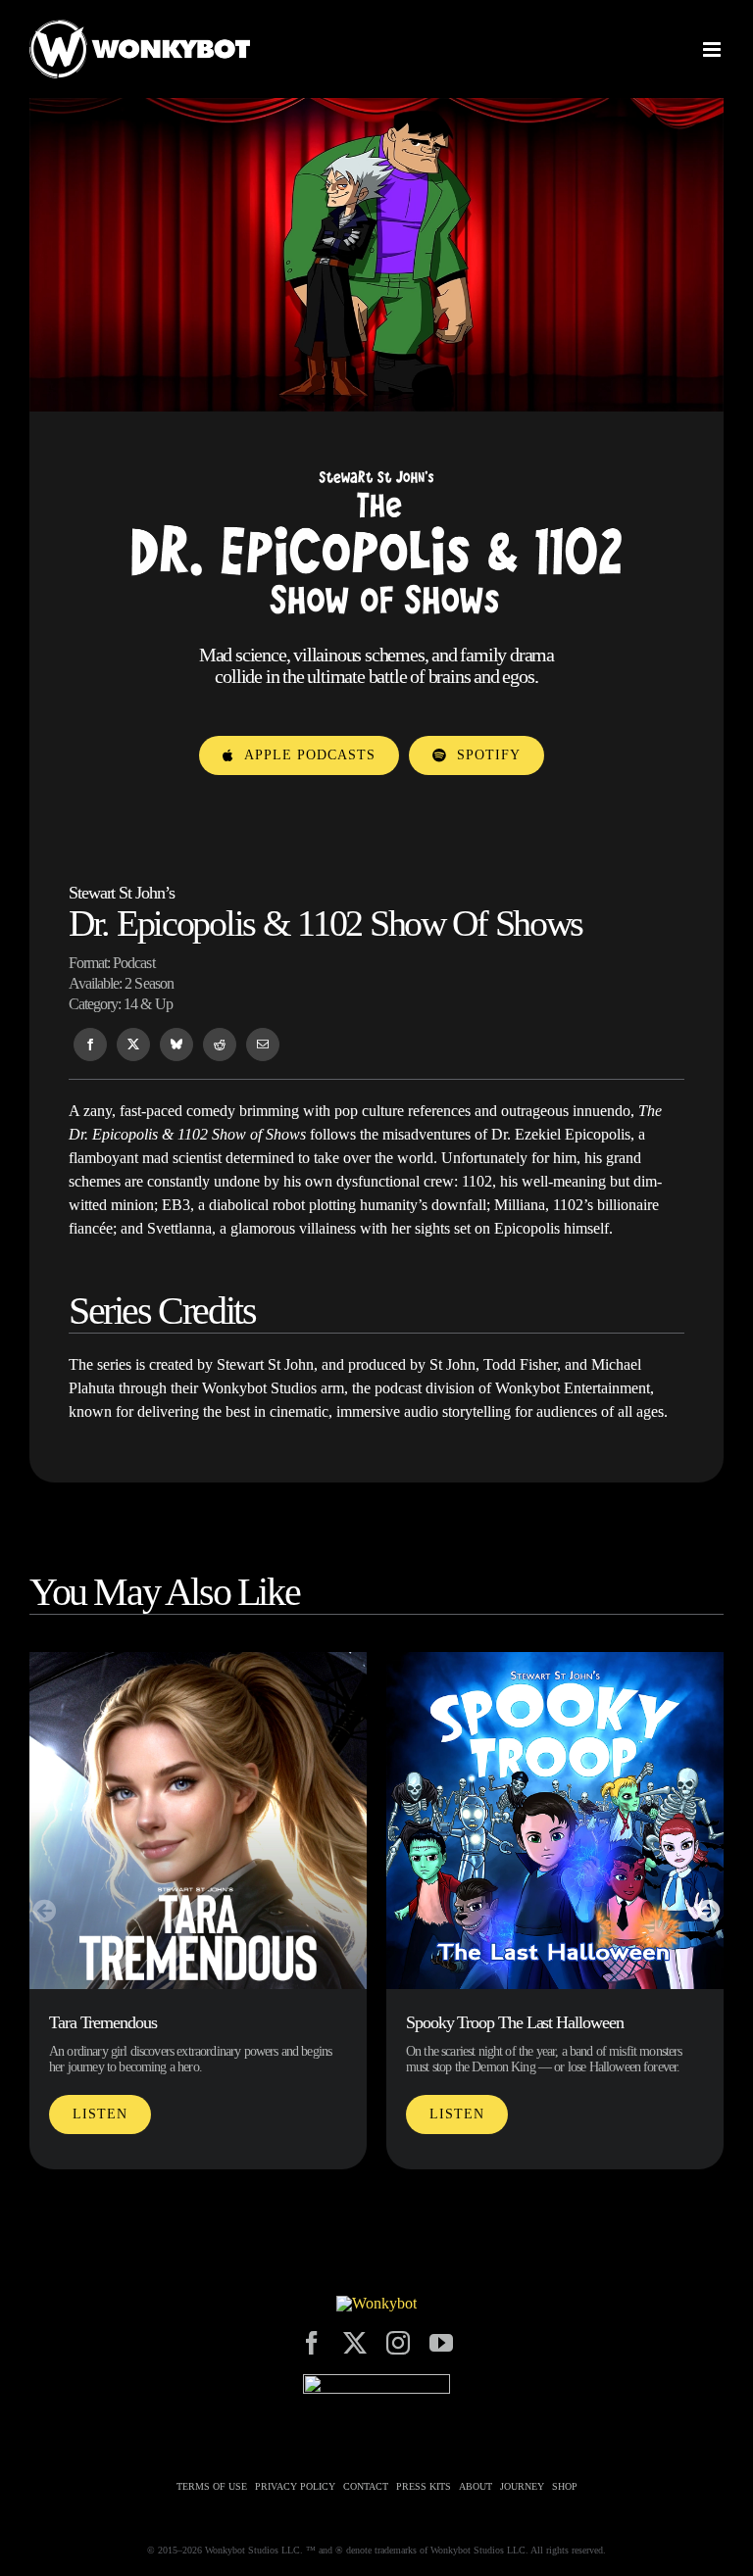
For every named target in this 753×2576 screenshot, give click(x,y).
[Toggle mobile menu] (713, 49)
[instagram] (398, 2343)
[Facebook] (90, 1045)
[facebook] (312, 2343)
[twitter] (355, 2343)
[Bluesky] (176, 1045)
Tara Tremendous (103, 2022)
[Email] (263, 1045)
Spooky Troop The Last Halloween (515, 2022)
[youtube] (441, 2343)
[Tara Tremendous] (198, 1660)
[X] (133, 1045)
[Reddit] (220, 1045)
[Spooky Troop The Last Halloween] (555, 1660)
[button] (44, 1911)
